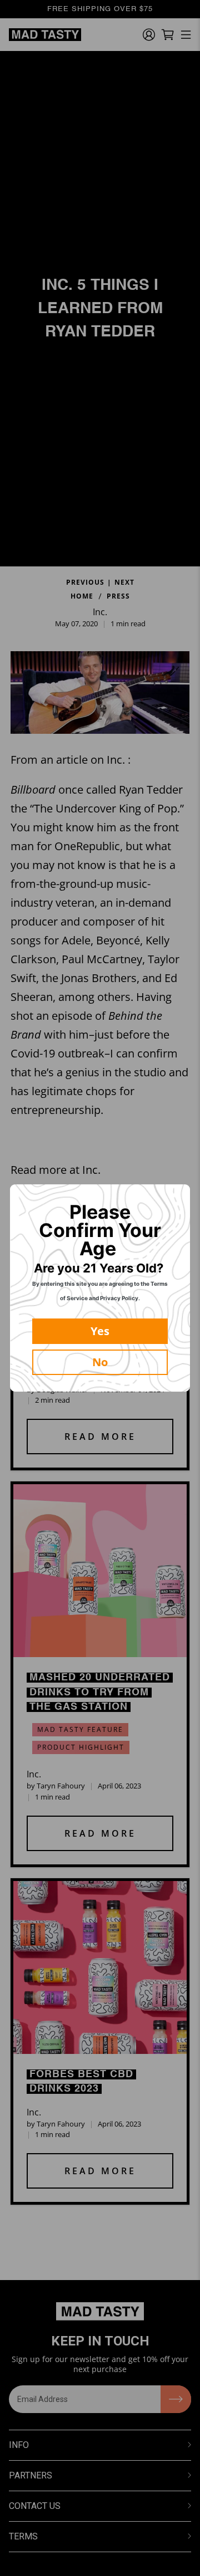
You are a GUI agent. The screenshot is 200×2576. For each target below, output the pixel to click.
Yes (100, 1331)
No (100, 1362)
